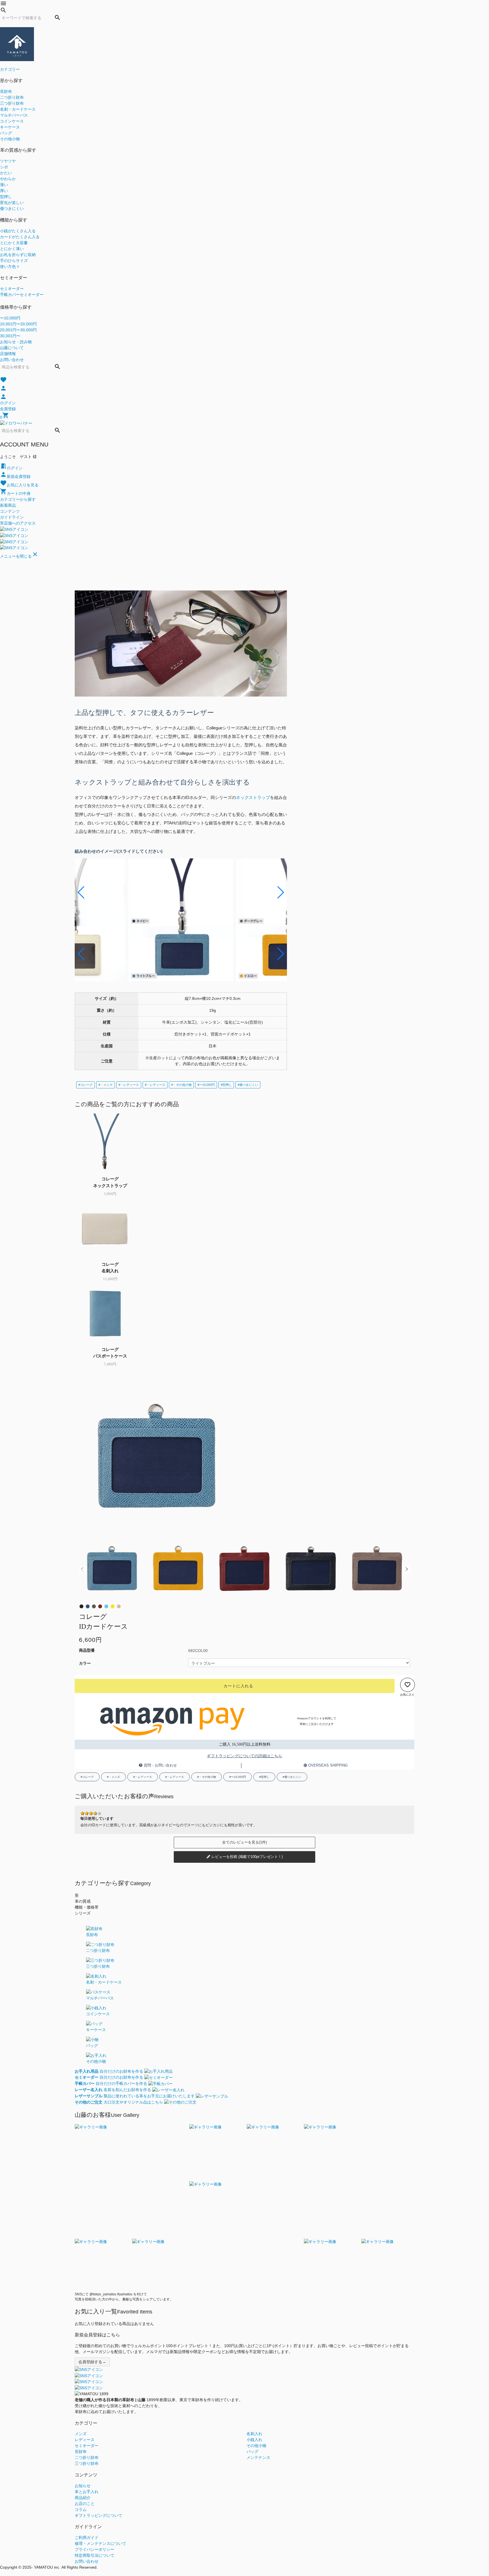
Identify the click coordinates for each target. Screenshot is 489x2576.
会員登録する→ (92, 2362)
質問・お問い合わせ (160, 1765)
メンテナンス (258, 2457)
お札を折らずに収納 (18, 255)
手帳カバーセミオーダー (22, 295)
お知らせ (83, 2486)
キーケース (10, 127)
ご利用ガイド (87, 2538)
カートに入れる (238, 1686)
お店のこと (85, 2504)
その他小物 (10, 139)
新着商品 (8, 505)
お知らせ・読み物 (16, 342)
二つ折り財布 (12, 97)
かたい (6, 173)
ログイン (8, 403)
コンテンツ (10, 511)
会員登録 (8, 409)
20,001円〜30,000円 (18, 330)
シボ (4, 167)
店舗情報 (8, 354)
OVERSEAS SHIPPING (327, 1765)
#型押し (226, 1085)
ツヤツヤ (8, 161)
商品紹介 (83, 2498)
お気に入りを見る (19, 485)
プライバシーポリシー (95, 2549)
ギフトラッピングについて (98, 2515)
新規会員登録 (15, 476)
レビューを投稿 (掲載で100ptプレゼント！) (246, 1857)
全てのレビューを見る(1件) (244, 1842)
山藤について (12, 348)
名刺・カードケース (18, 109)
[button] (81, 892)
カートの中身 (15, 493)
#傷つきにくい (248, 1085)
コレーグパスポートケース (110, 1353)
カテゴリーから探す (18, 499)
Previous (82, 1569)
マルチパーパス (14, 115)
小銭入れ (254, 2440)
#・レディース (129, 1085)
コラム (81, 2510)
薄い (4, 185)
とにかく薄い (12, 249)
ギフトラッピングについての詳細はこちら (244, 1756)
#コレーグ (85, 1085)
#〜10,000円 (206, 1085)
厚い (4, 191)
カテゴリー (10, 69)
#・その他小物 (181, 1085)
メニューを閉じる (19, 556)
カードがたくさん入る (20, 237)
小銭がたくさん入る (18, 231)
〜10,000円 (10, 318)
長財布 (6, 91)
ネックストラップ (253, 797)
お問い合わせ (12, 360)
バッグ (6, 133)
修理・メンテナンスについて (100, 2543)
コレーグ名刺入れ (110, 1267)
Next (407, 1569)
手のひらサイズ (14, 261)
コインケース (12, 121)
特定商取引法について (95, 2555)
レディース (85, 2440)
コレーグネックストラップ (110, 1182)
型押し (6, 197)
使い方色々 (10, 267)
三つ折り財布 (12, 103)
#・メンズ (106, 1085)
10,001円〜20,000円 (18, 324)
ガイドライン (12, 517)
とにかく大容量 (14, 243)
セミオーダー (12, 289)
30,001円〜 (10, 336)
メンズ (81, 2434)
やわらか (8, 179)
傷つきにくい (12, 209)
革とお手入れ (87, 2492)
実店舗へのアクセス (18, 523)
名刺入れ (254, 2434)
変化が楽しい (12, 203)
